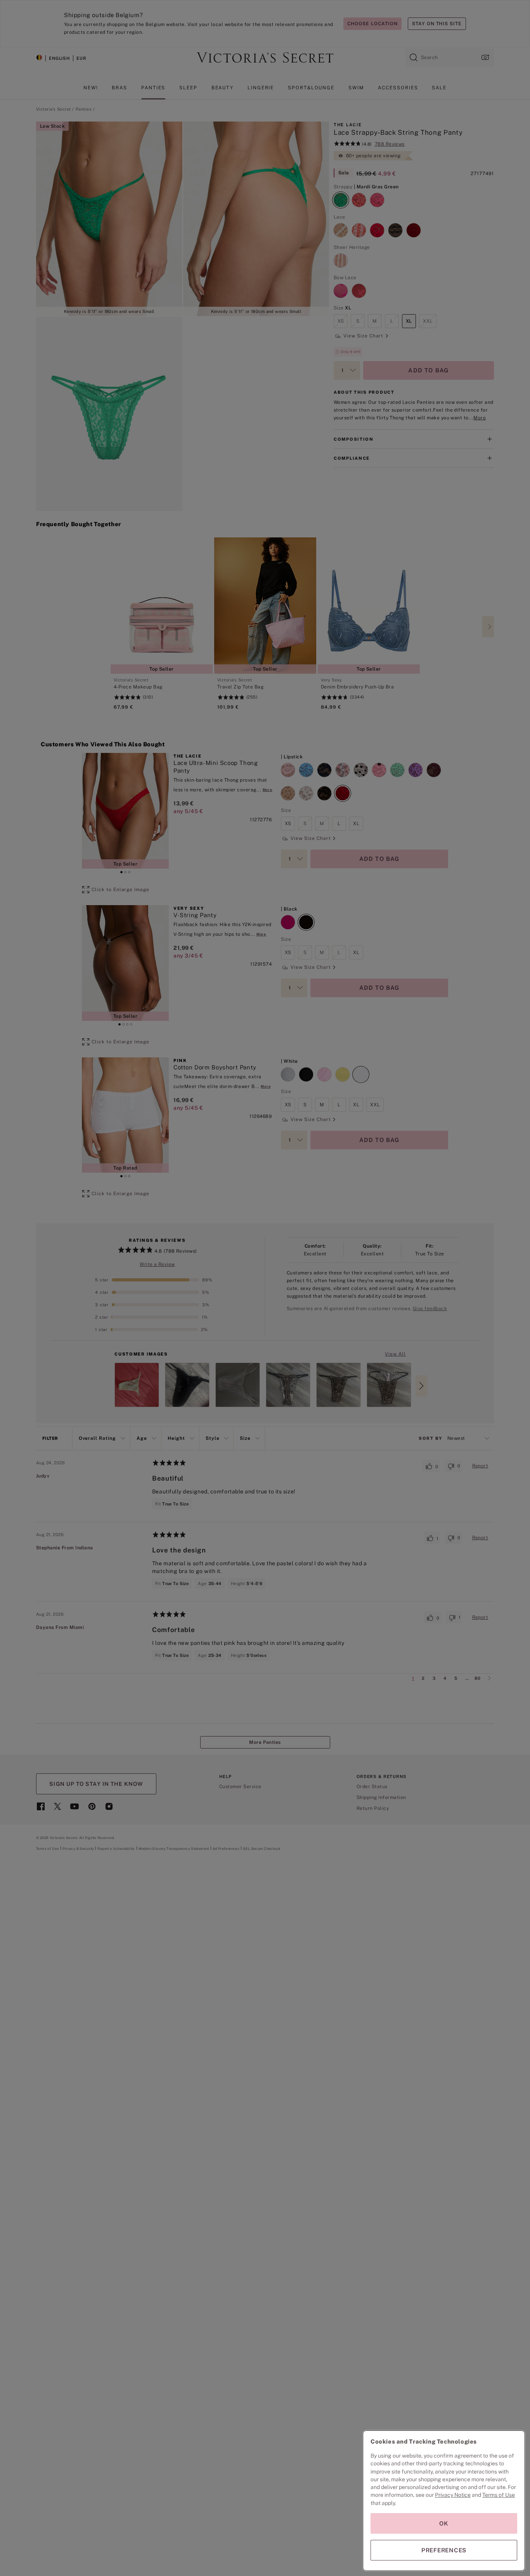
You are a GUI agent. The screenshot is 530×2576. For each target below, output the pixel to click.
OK (444, 2523)
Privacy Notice (453, 2495)
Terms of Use (499, 2495)
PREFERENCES (444, 2550)
